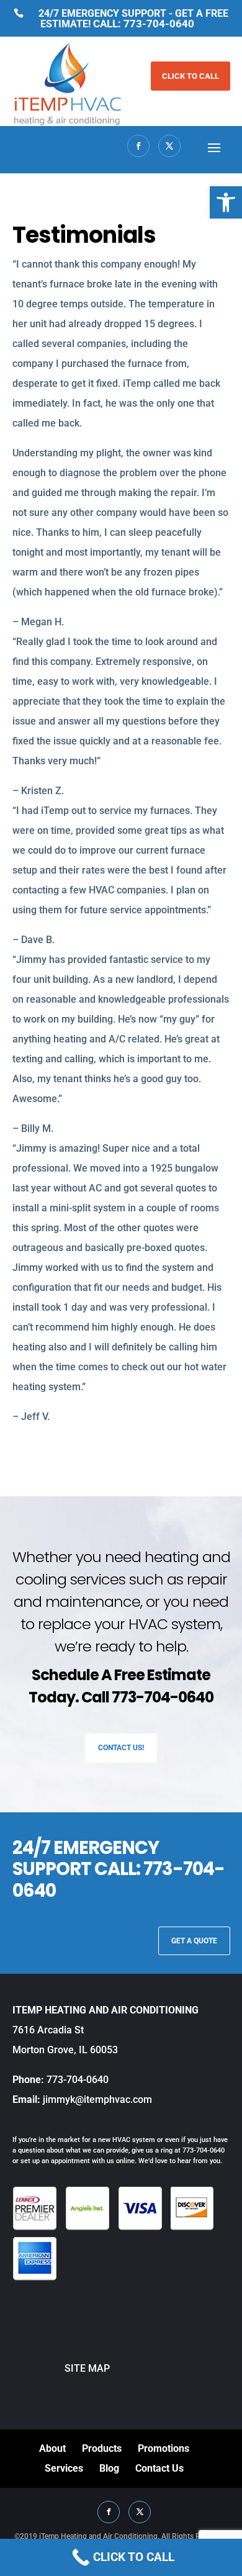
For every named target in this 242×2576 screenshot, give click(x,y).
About (52, 2448)
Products (102, 2448)
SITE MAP (61, 2368)
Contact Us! (121, 1748)
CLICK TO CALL (190, 76)
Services (64, 2468)
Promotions (164, 2448)
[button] (226, 202)
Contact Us (159, 2468)
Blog (109, 2468)
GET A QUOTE (194, 1941)
